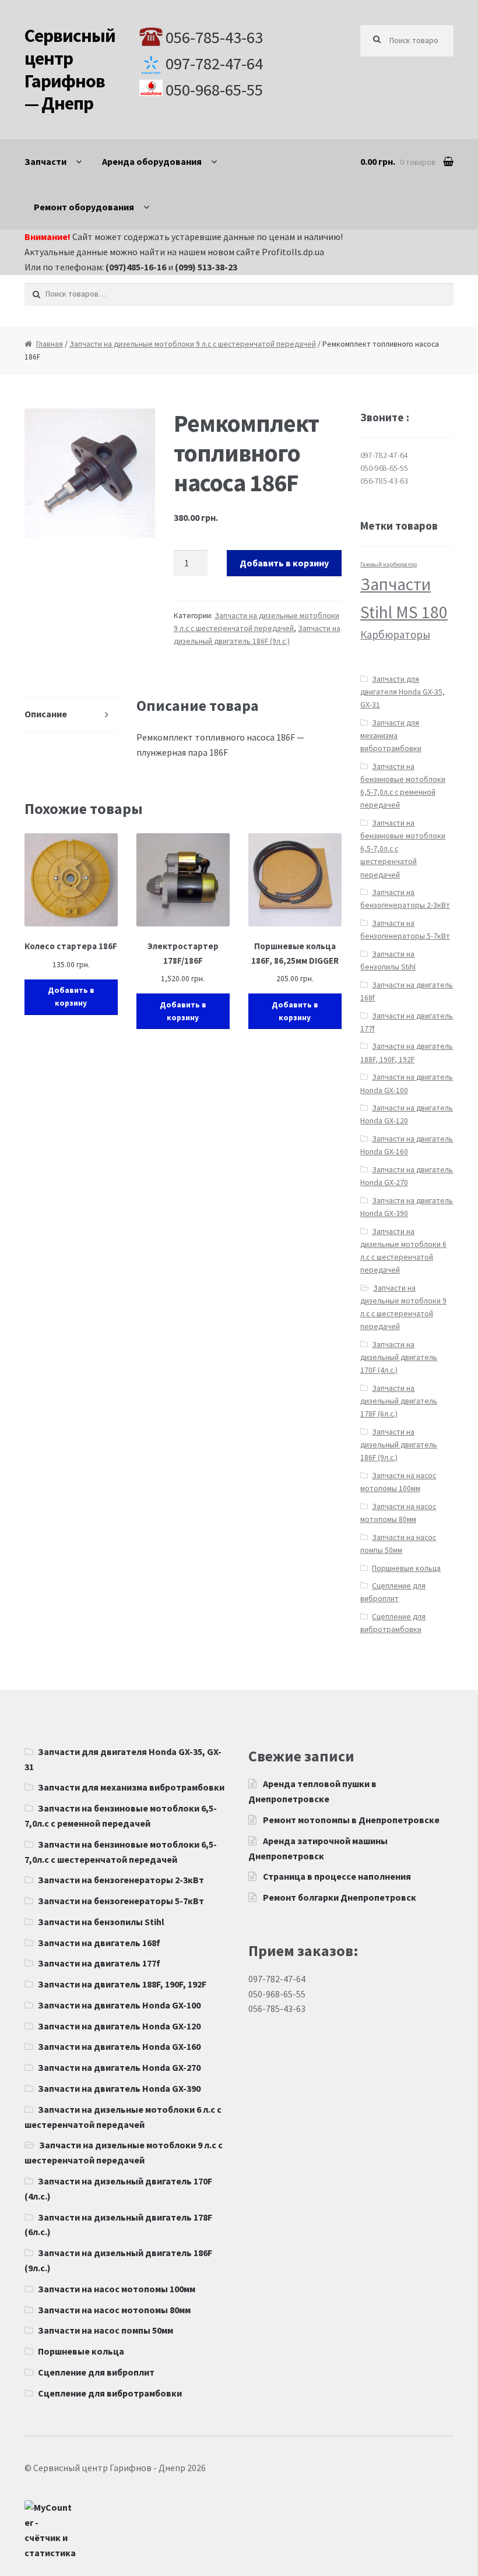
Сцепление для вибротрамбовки (110, 2393)
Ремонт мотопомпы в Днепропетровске (351, 1820)
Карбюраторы (395, 635)
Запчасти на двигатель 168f (99, 1943)
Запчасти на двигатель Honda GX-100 (119, 2005)
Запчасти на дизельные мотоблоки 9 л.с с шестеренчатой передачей (193, 344)
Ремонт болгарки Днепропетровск (340, 1897)
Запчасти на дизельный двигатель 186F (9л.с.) (399, 1445)
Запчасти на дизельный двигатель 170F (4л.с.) (399, 1357)
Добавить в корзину (284, 563)
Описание (46, 714)
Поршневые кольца (406, 1568)
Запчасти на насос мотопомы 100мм (117, 2289)
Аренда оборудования (152, 161)
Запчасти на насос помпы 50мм (106, 2330)
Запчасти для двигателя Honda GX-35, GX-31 (403, 692)
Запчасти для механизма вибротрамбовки (391, 736)
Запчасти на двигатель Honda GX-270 (119, 2067)
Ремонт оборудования (84, 207)
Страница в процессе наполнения (337, 1876)
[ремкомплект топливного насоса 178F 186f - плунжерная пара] (90, 473)
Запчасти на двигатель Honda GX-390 (119, 2088)
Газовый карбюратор (389, 564)
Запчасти (45, 161)
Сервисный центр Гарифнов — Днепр (70, 70)
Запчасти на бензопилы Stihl (101, 1922)
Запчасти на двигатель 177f (99, 1963)
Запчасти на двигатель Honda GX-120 (119, 2026)
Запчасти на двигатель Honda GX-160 (119, 2046)
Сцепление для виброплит (96, 2372)
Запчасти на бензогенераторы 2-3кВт (121, 1880)
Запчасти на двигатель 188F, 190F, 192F (122, 1984)
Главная (50, 344)
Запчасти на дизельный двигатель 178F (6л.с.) (399, 1401)
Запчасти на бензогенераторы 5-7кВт (121, 1901)
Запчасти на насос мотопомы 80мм (114, 2310)
